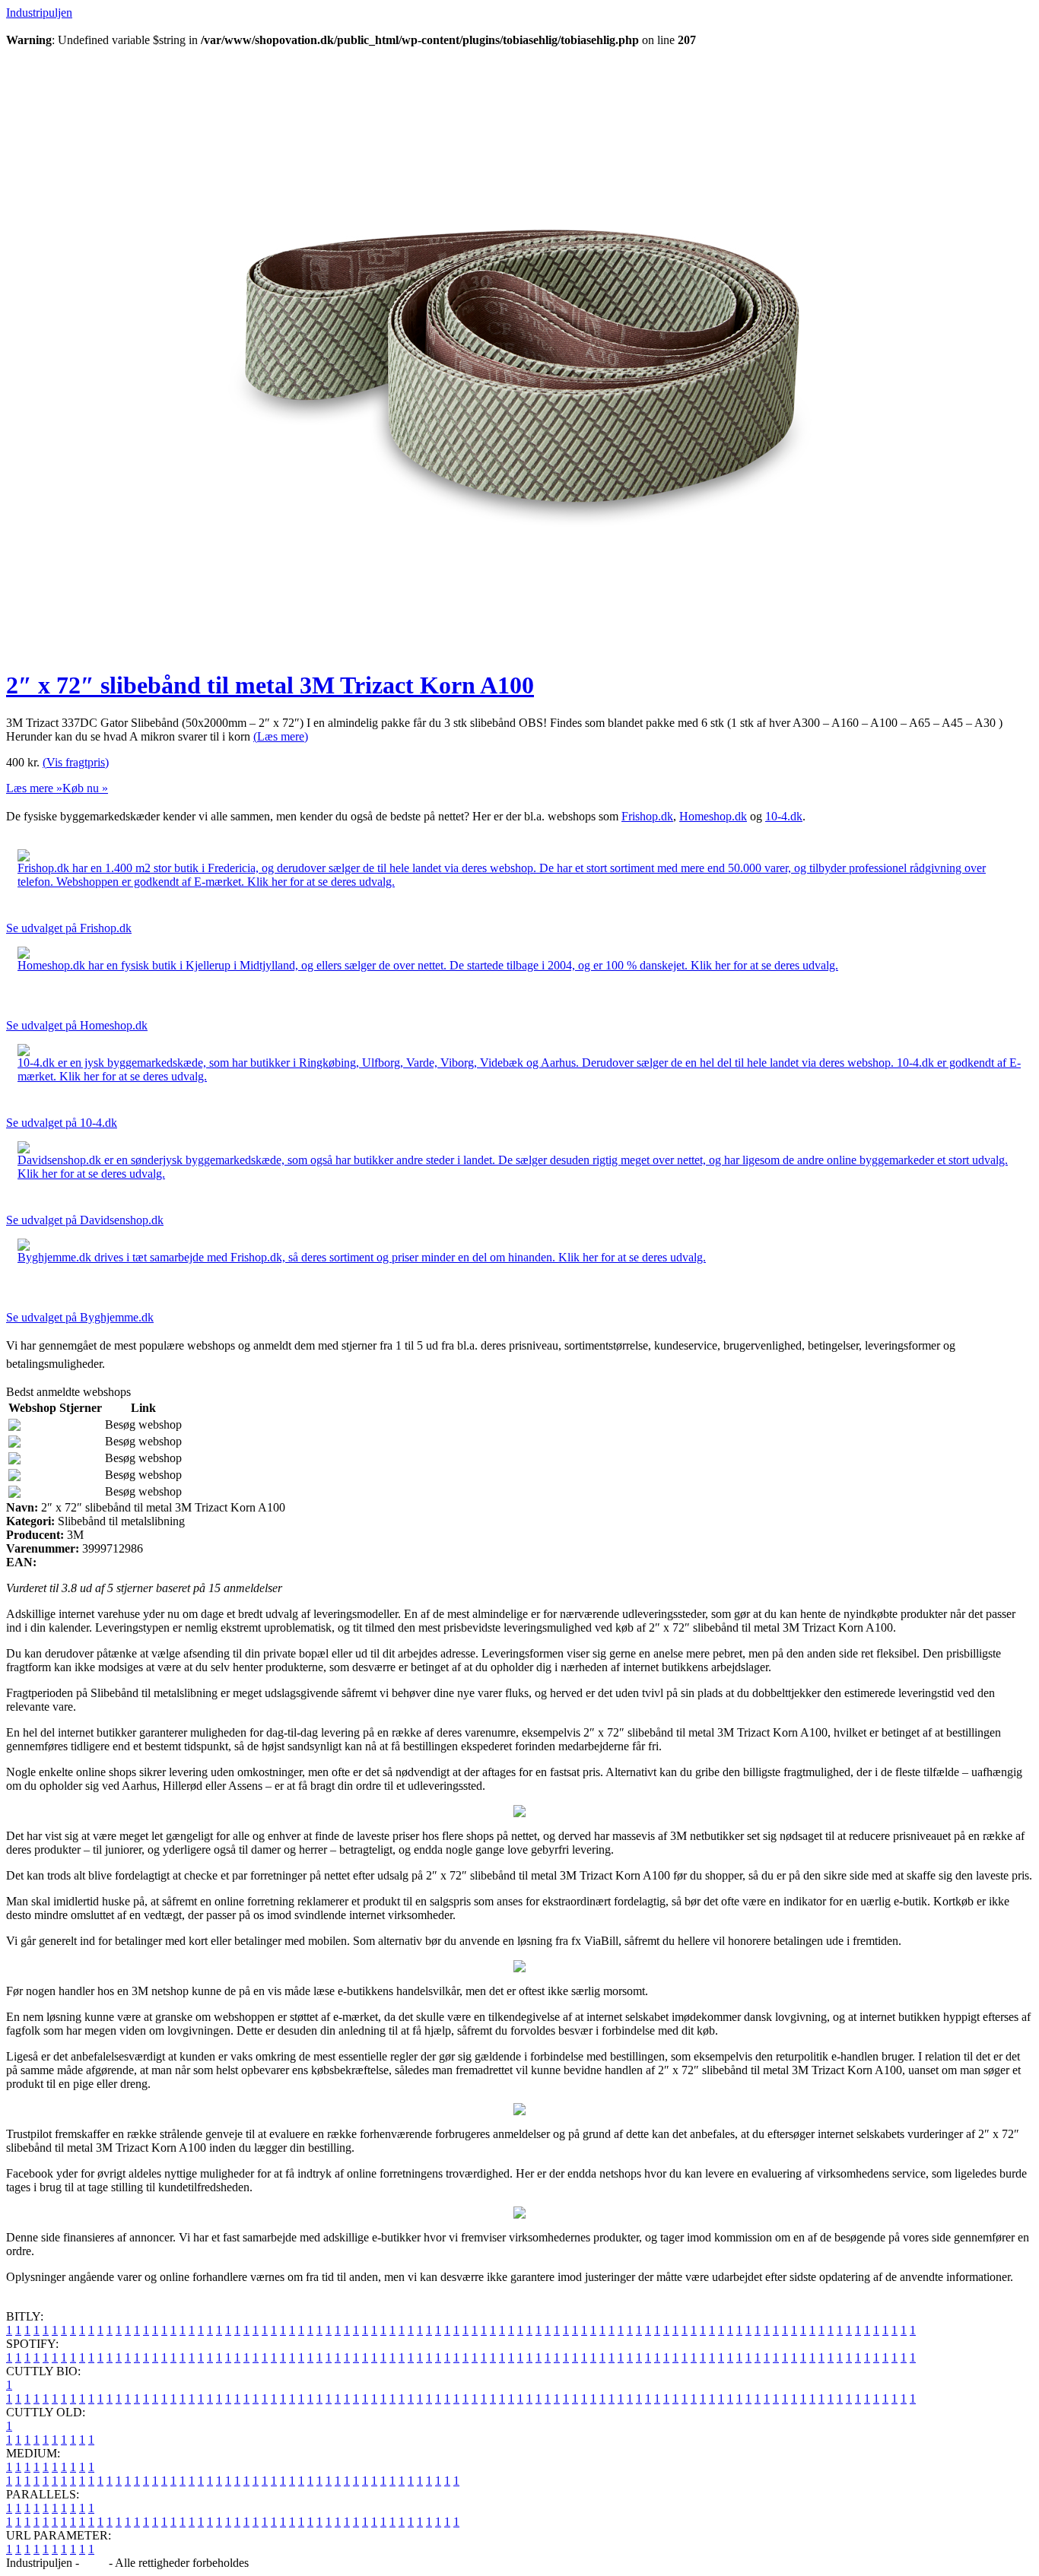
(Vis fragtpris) (76, 762)
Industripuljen (39, 13)
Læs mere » (34, 788)
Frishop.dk (647, 816)
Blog (94, 2563)
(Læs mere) (281, 736)
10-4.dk (784, 816)
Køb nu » (85, 788)
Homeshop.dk (713, 816)
